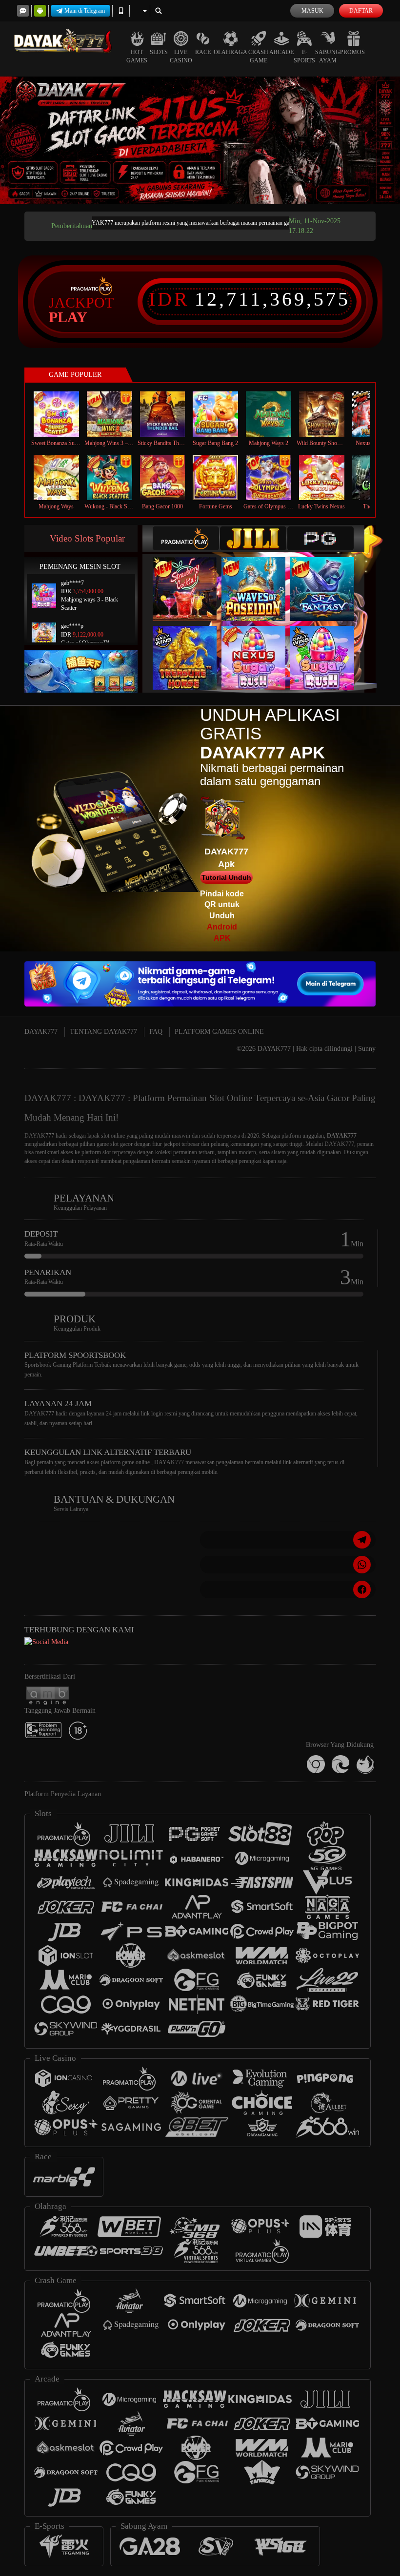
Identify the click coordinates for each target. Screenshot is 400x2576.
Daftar (361, 11)
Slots (159, 52)
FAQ (156, 1032)
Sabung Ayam (328, 56)
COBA (191, 579)
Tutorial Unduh (226, 877)
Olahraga (230, 52)
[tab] (186, 538)
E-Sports (304, 56)
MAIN (62, 414)
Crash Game (258, 56)
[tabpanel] (200, 140)
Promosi (353, 52)
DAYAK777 (41, 1032)
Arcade (281, 52)
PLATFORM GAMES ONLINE (219, 1032)
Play (68, 317)
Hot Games (137, 56)
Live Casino (181, 56)
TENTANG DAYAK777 (103, 1032)
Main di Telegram (85, 11)
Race (203, 52)
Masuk (312, 11)
